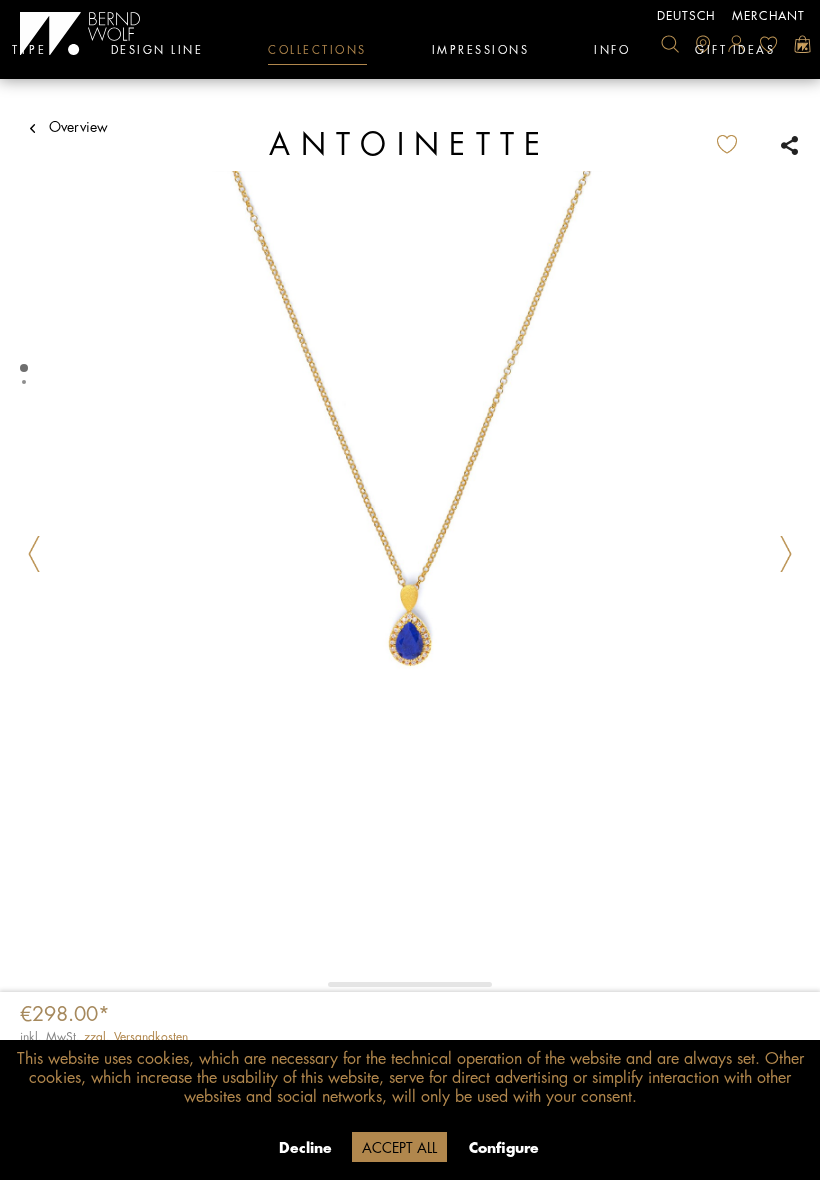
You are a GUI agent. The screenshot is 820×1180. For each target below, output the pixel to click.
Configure (504, 1148)
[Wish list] (769, 44)
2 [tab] (26, 382)
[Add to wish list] (743, 145)
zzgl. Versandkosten (136, 1037)
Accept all (399, 1148)
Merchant (768, 16)
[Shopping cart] (802, 44)
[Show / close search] (670, 44)
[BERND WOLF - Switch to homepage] (80, 34)
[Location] (703, 44)
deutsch (686, 16)
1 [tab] (26, 368)
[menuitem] (670, 44)
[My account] (736, 44)
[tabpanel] (410, 581)
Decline (305, 1148)
